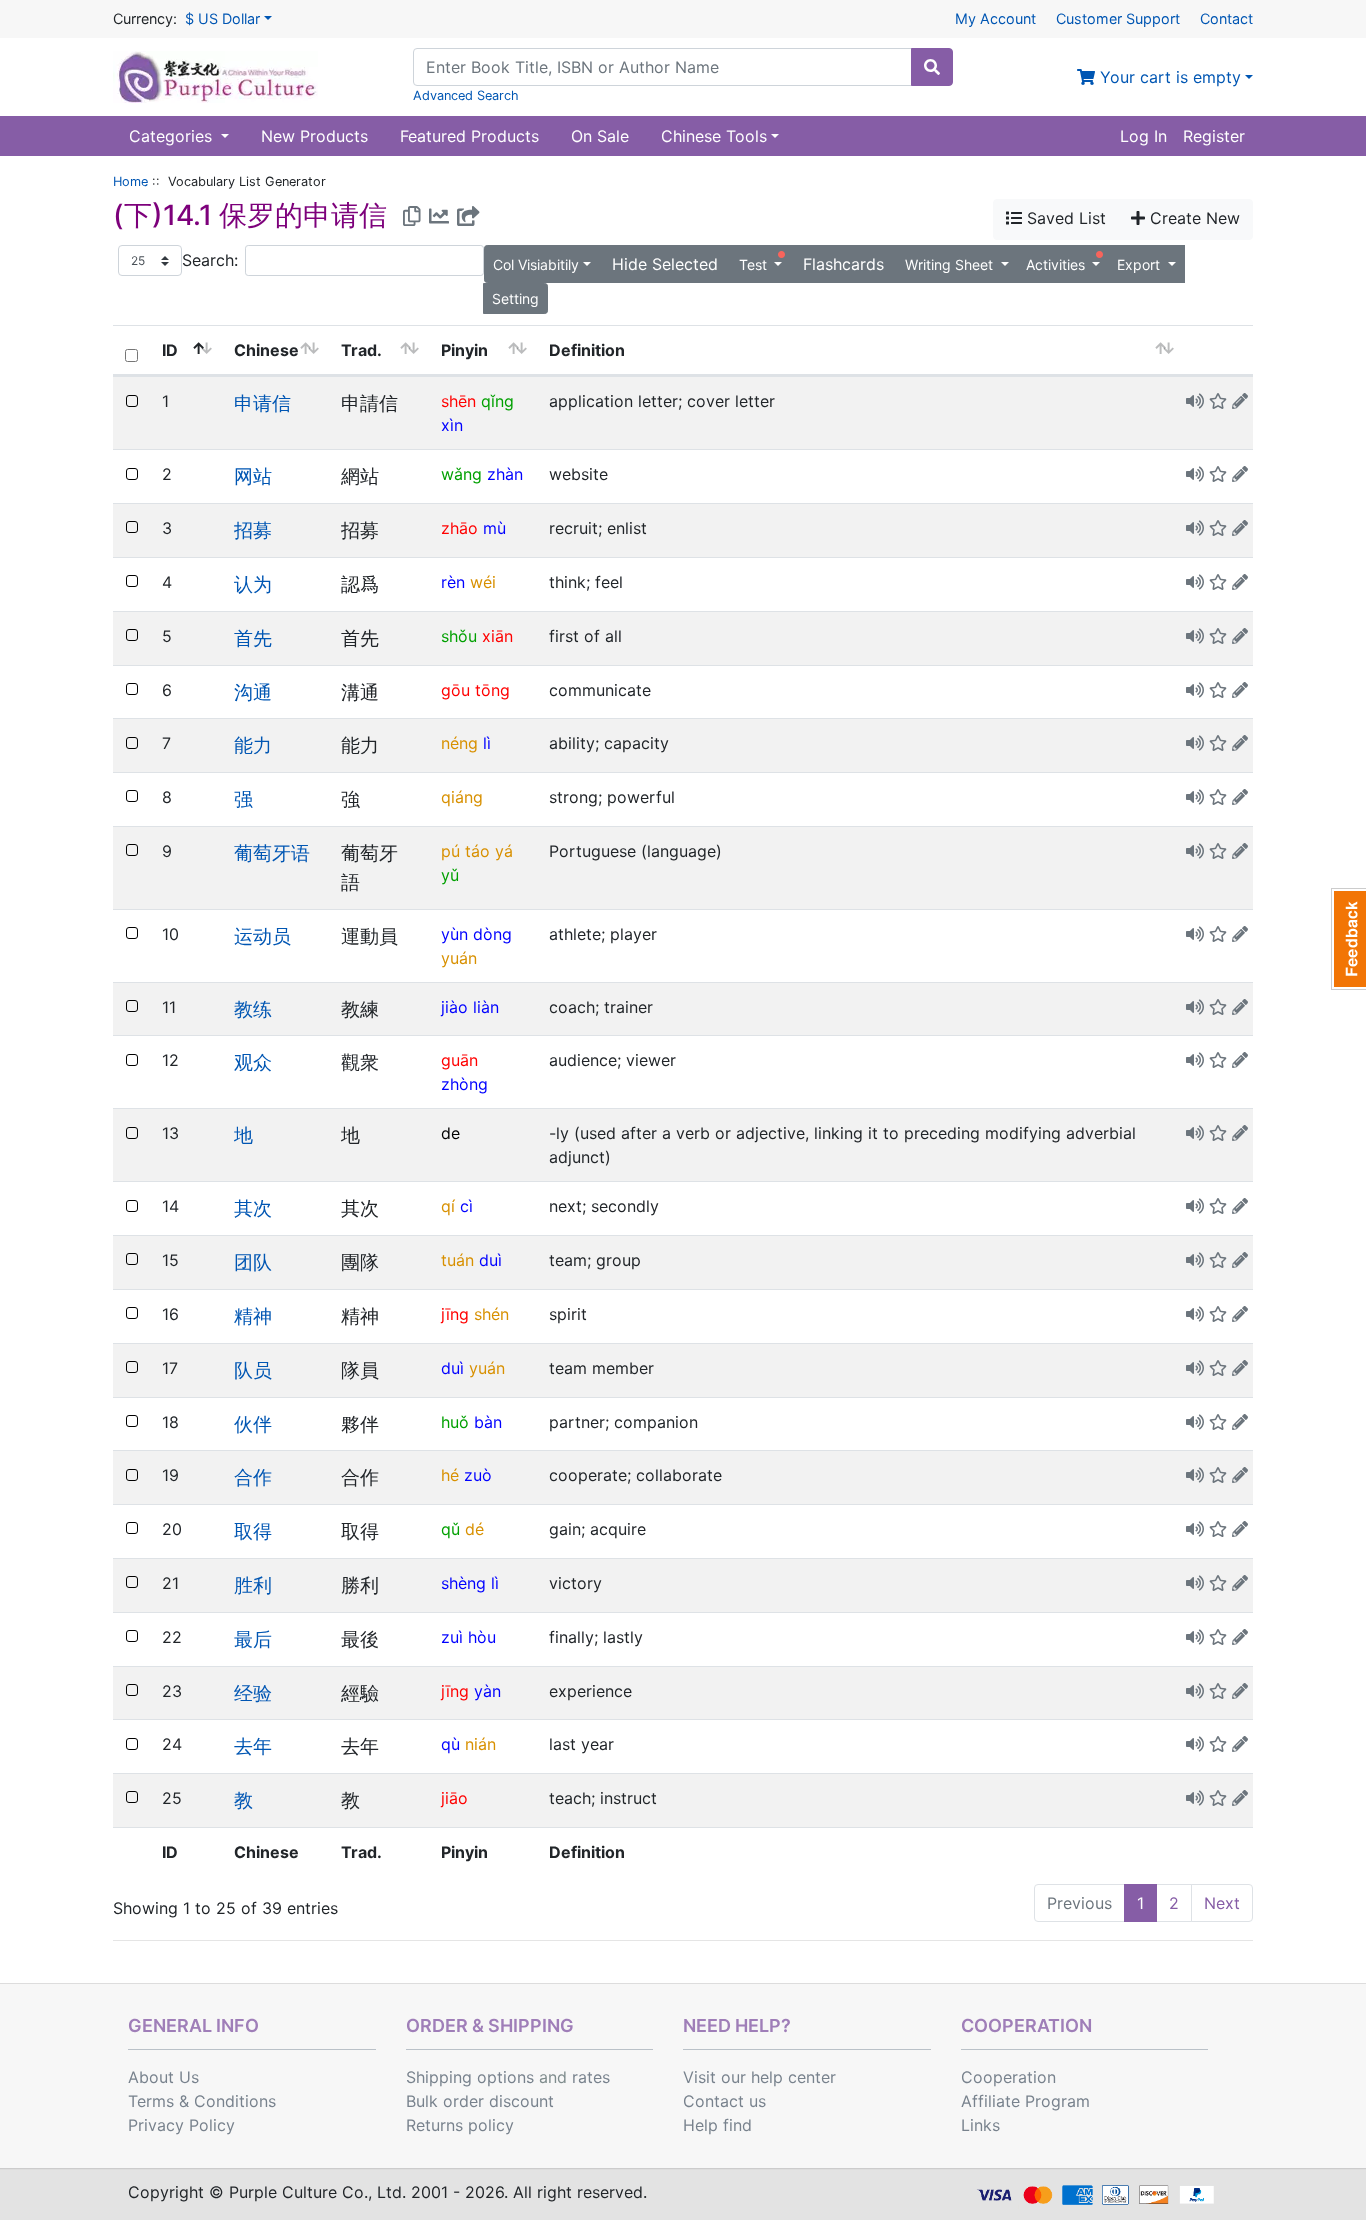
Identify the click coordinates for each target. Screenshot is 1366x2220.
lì (487, 743)
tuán (457, 1260)
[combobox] (662, 67)
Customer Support (1118, 18)
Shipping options (470, 2077)
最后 (253, 1639)
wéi (483, 582)
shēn (458, 401)
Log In (1143, 136)
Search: (210, 260)
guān (459, 1060)
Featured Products (469, 136)
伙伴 (253, 1424)
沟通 (253, 692)
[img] (1240, 401)
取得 (253, 1531)
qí (448, 1206)
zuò (478, 1475)
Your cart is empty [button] (1168, 77)
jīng (455, 1314)
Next (1222, 1903)
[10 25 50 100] (150, 260)
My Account (995, 18)
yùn (454, 934)
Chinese (266, 350)
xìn (452, 425)
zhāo (459, 528)
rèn (453, 582)
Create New (1192, 218)
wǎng (461, 474)
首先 (253, 638)
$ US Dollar (222, 18)
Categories (173, 136)
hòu (482, 1637)
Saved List (1064, 218)
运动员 (262, 936)
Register (1214, 136)
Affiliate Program (1025, 2101)
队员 (253, 1370)
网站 (253, 476)
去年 (253, 1746)
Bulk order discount (480, 2101)
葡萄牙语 (272, 853)
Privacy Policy (181, 2125)
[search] (932, 67)
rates (591, 2077)
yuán (459, 958)
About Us (163, 2077)
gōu (455, 690)
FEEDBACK (1348, 939)
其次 (253, 1208)
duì (490, 1260)
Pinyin (464, 350)
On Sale (600, 136)
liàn (486, 1007)
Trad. (361, 350)
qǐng (497, 401)
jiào (454, 1007)
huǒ (455, 1422)
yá (504, 851)
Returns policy (460, 2125)
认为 (253, 584)
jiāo (454, 1798)
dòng (492, 934)
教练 (253, 1009)
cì (466, 1206)
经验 (253, 1693)
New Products (314, 136)
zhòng (464, 1084)
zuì (452, 1637)
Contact (1226, 18)
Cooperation (1008, 2077)
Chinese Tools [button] (714, 136)
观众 (253, 1062)
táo (477, 851)
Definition (587, 350)
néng (459, 743)
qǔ (450, 1529)
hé (450, 1475)
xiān (497, 636)
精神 (253, 1316)
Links (980, 2125)
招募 (253, 530)
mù (494, 528)
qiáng (462, 797)
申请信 (262, 403)
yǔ (450, 875)
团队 (253, 1262)
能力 (253, 745)
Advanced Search (466, 95)
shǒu (459, 636)
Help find (717, 2125)
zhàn (505, 474)
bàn (488, 1422)
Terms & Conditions (202, 2101)
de (450, 1133)
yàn (487, 1691)
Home (130, 181)
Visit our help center (759, 2077)
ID (170, 350)
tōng (492, 690)
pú (450, 851)
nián (480, 1744)
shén (491, 1314)
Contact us (724, 2101)
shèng (463, 1583)
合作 (253, 1477)
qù (450, 1744)
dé (474, 1529)
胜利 (253, 1585)
